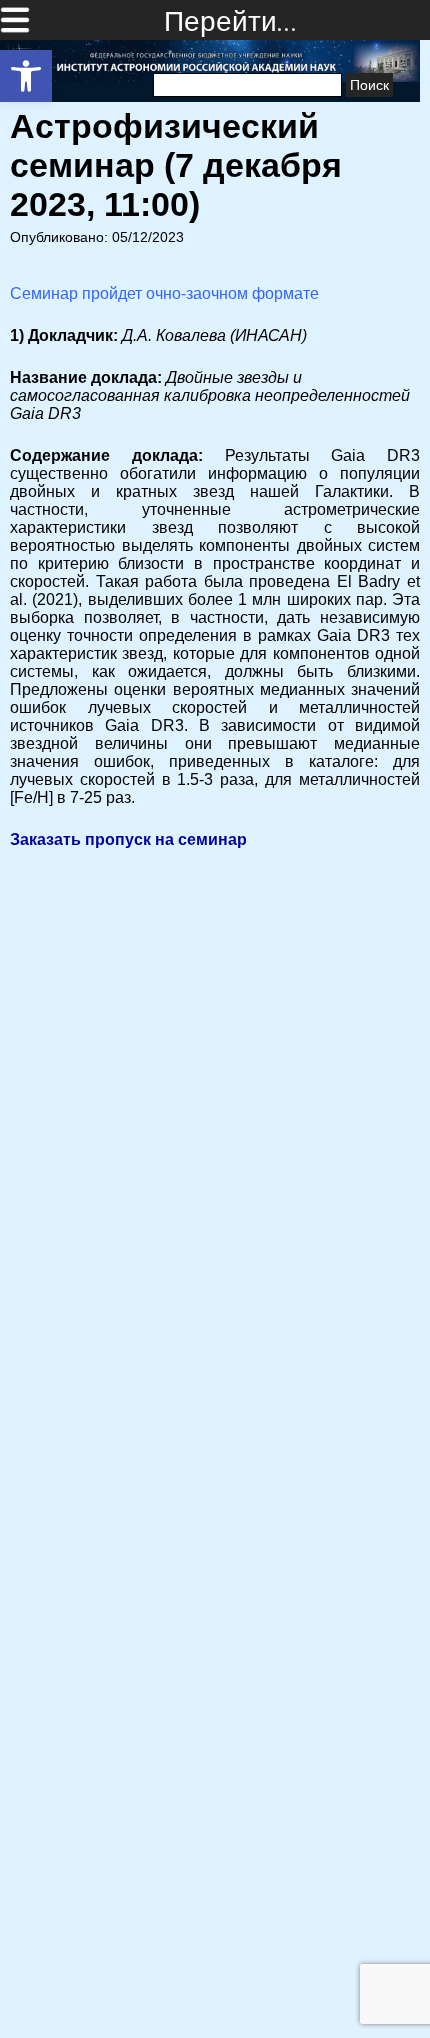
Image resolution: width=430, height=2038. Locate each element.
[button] (26, 76)
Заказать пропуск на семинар (128, 839)
